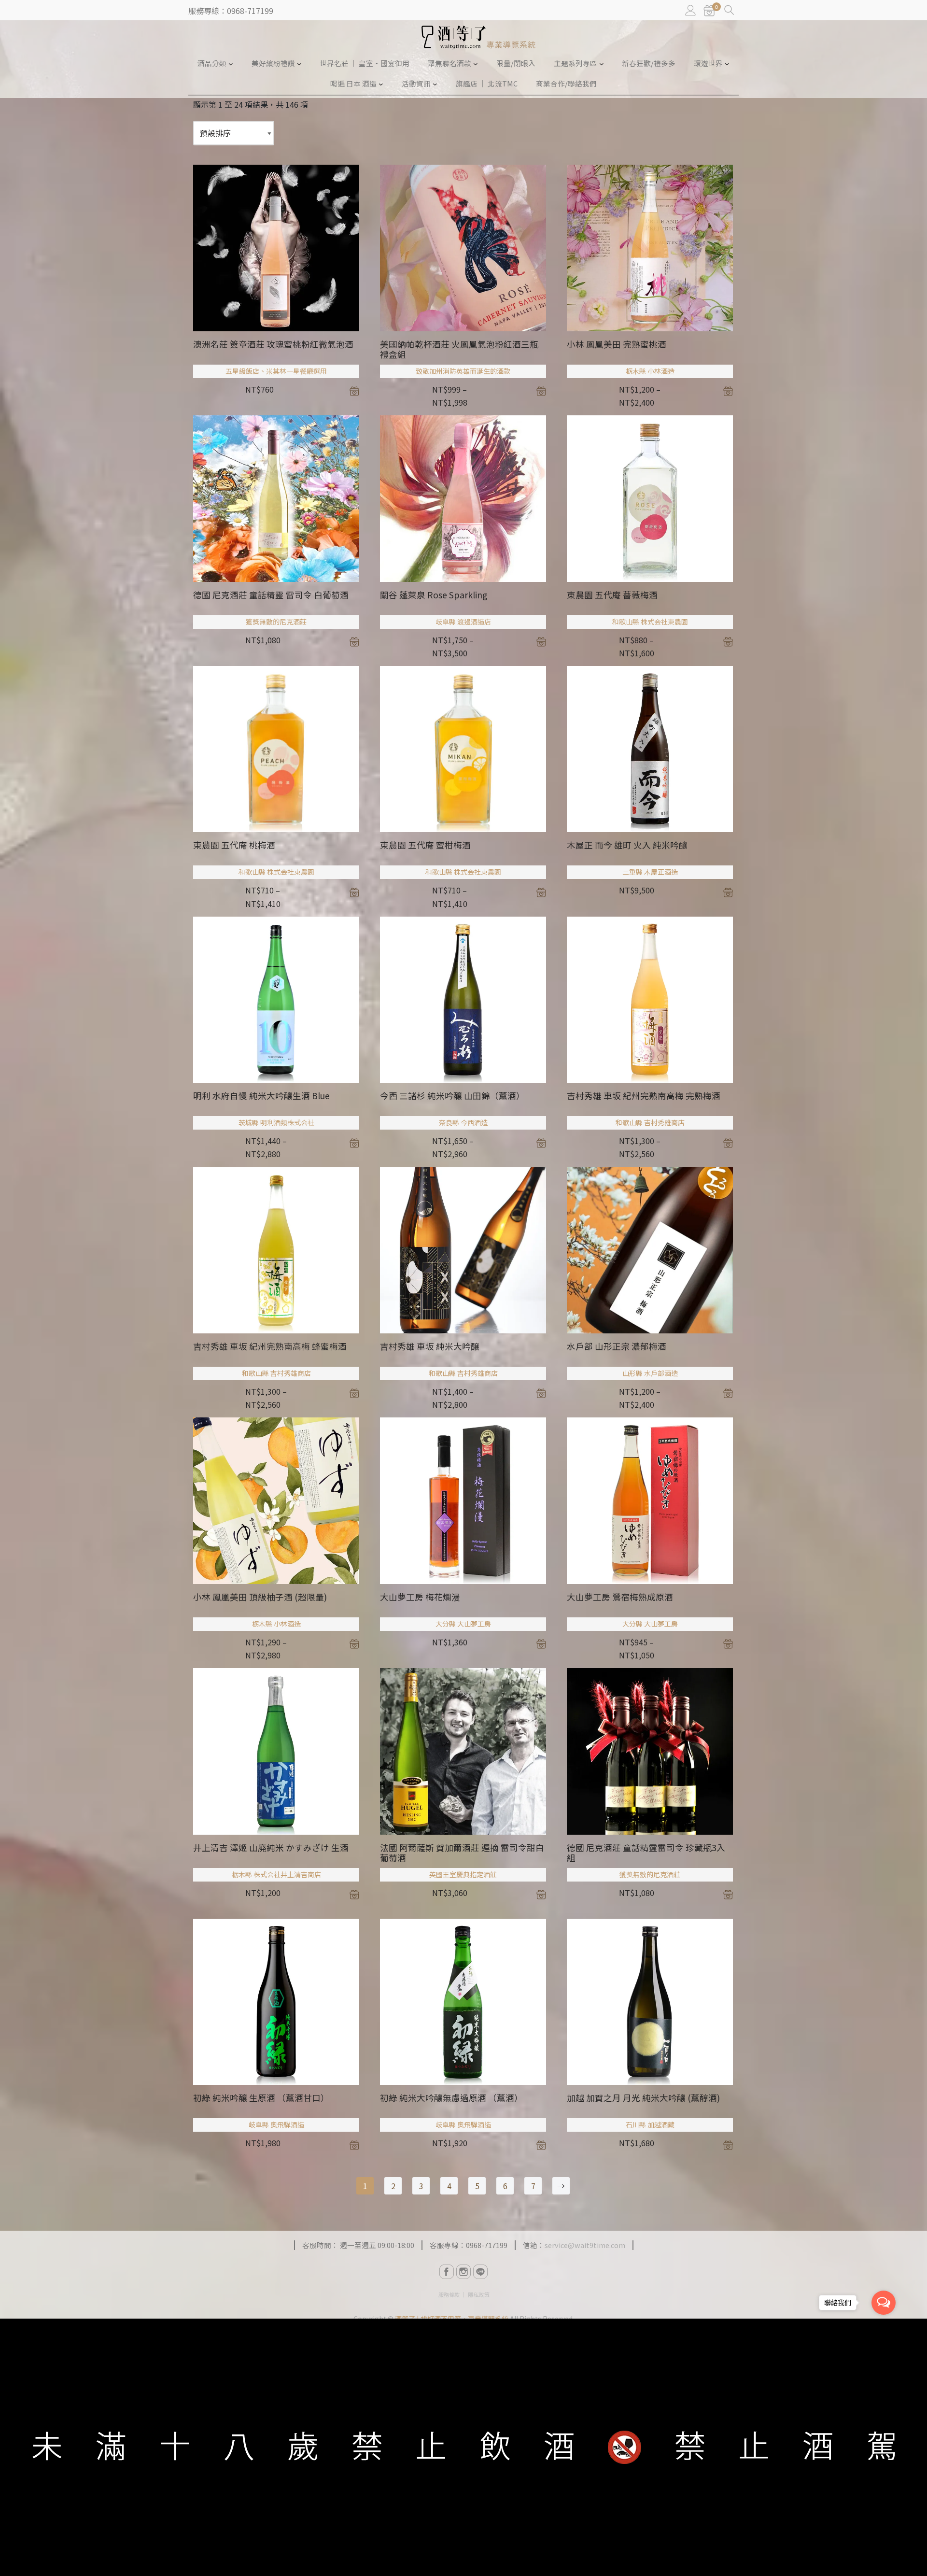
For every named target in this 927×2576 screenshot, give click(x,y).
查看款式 (541, 391)
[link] (709, 11)
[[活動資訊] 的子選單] (435, 84)
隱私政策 (478, 2294)
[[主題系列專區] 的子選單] (602, 63)
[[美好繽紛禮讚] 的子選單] (299, 63)
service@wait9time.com (585, 2245)
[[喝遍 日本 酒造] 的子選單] (381, 84)
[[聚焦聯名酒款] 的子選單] (476, 63)
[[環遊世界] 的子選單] (727, 63)
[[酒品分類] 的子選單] (231, 63)
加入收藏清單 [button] (354, 391)
